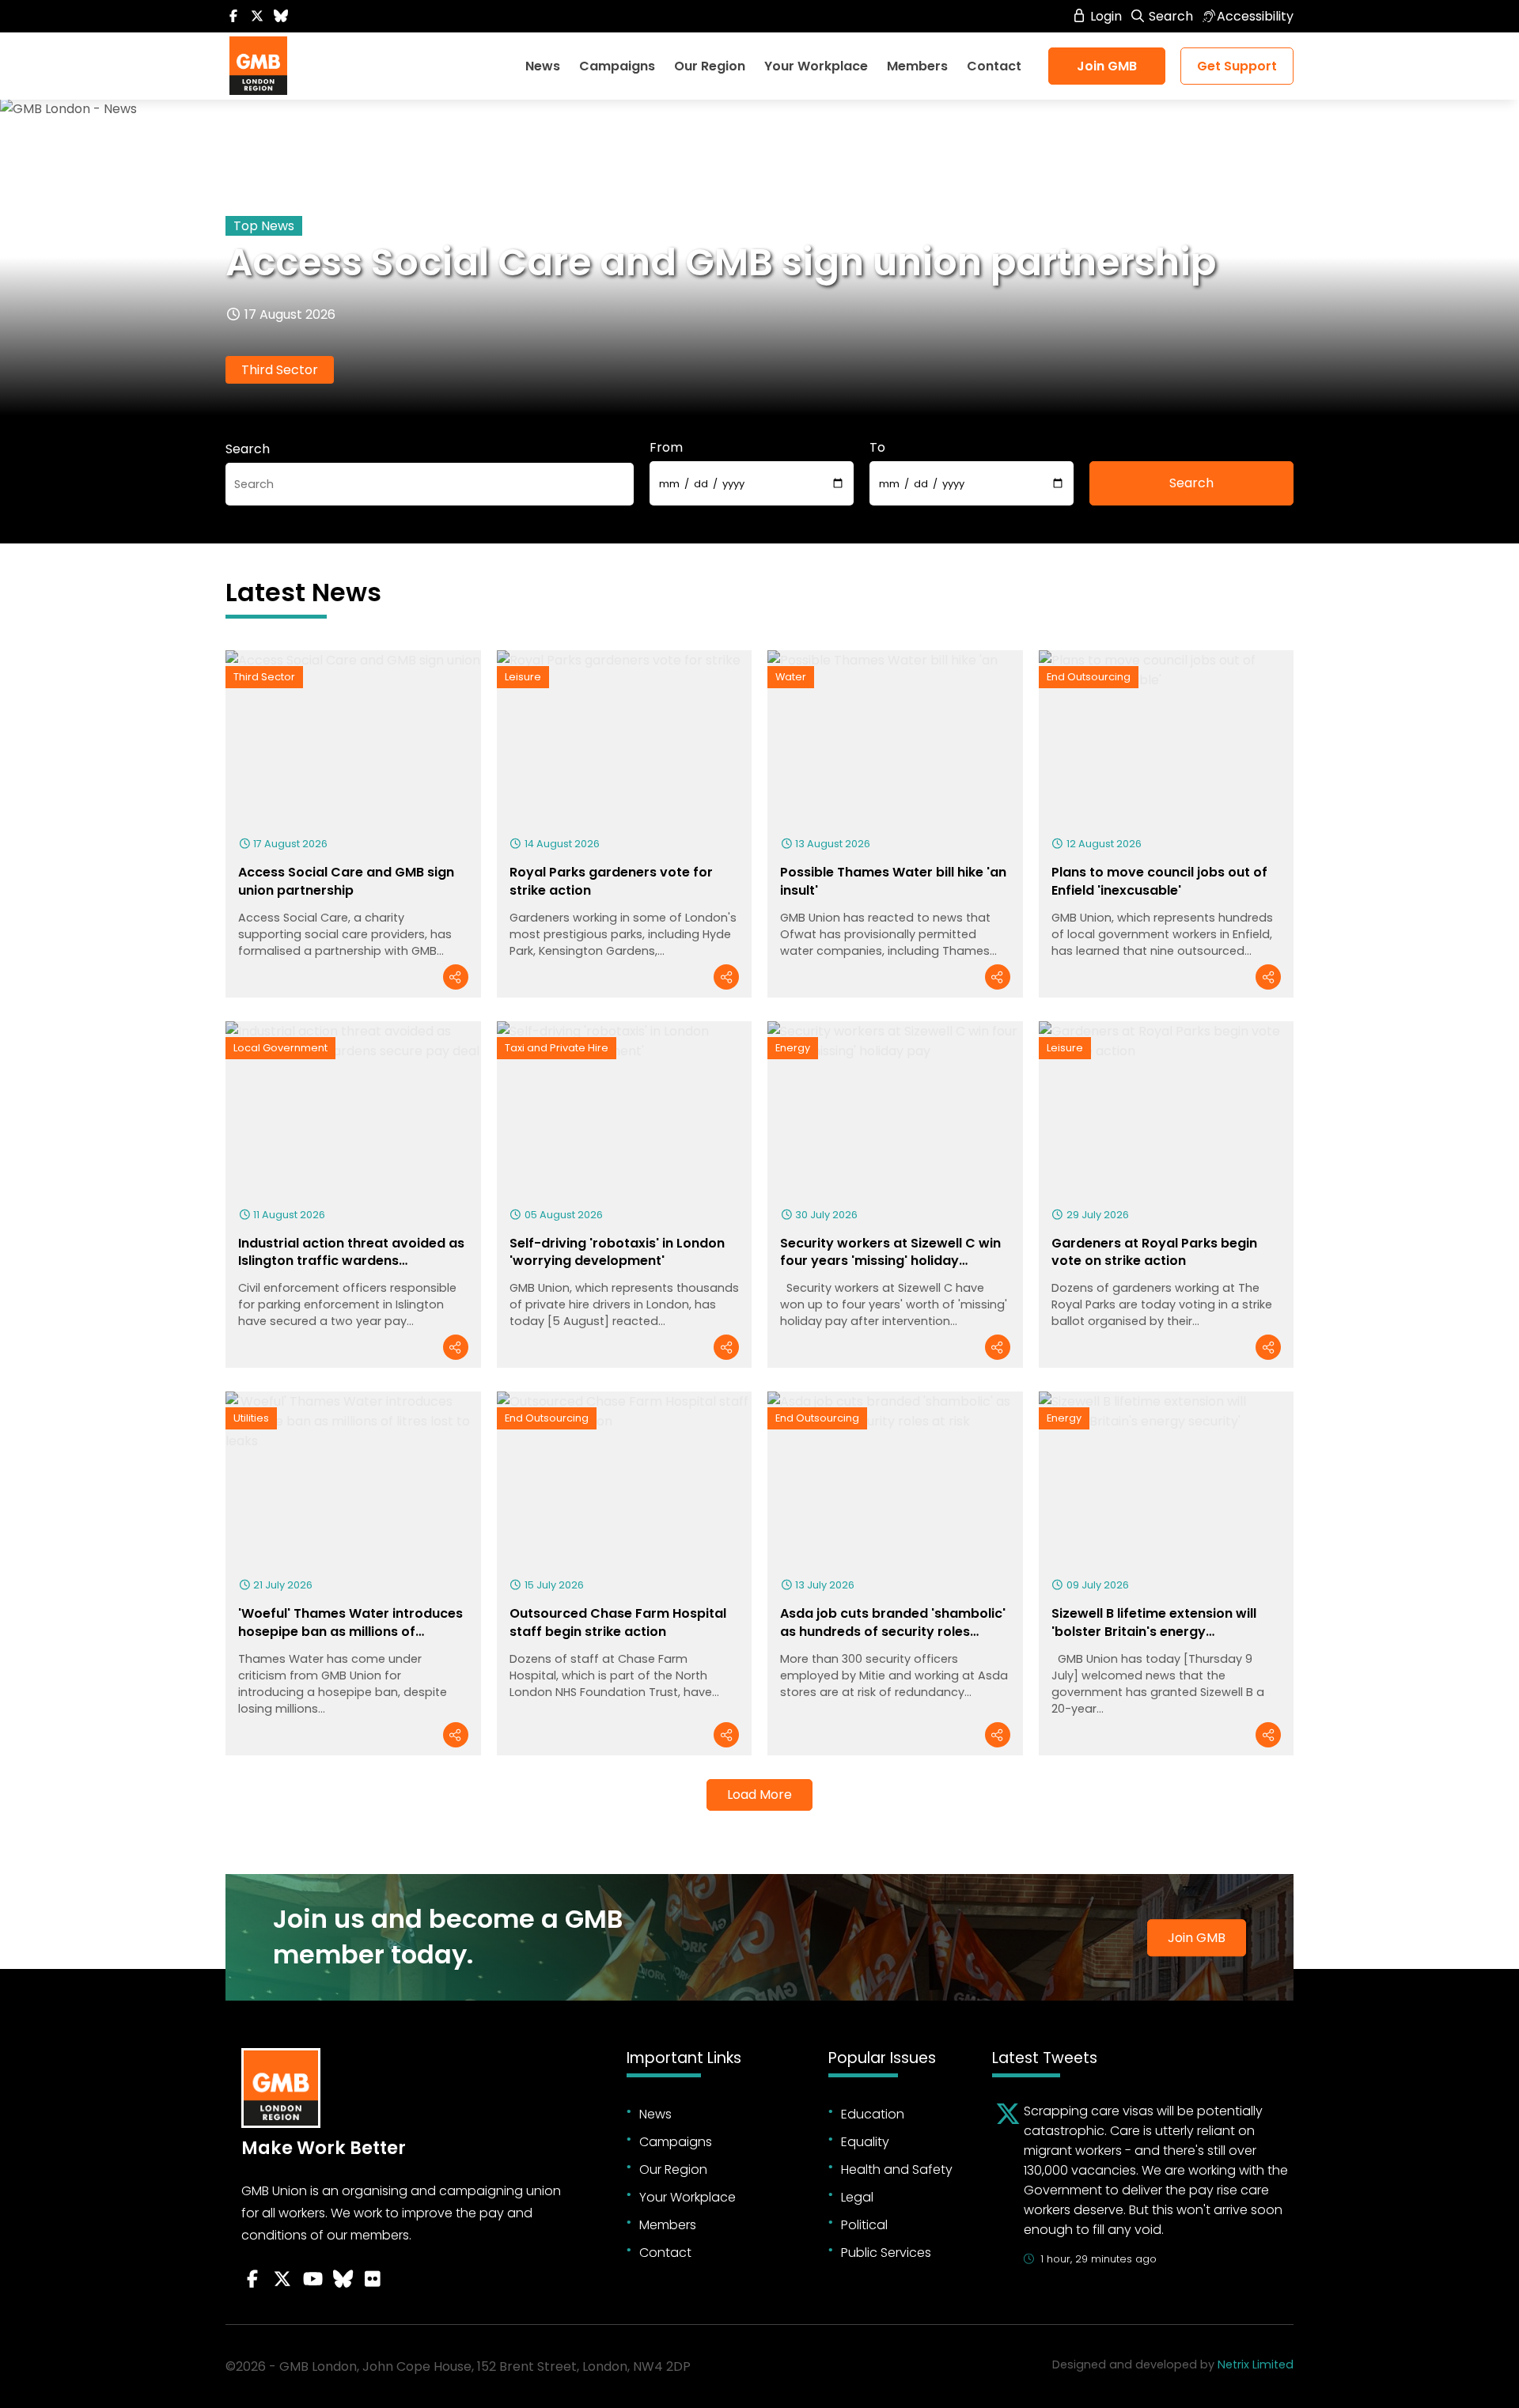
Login (1104, 16)
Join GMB (1107, 66)
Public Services (886, 2253)
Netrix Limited (1256, 2364)
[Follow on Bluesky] (281, 16)
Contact (994, 66)
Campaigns (617, 66)
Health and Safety (897, 2169)
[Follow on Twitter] (257, 16)
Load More (759, 1795)
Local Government (280, 1048)
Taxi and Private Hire (557, 1048)
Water (791, 677)
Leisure (523, 677)
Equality (865, 2142)
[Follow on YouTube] (313, 2279)
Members (917, 66)
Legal (857, 2197)
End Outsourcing (1089, 677)
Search (1169, 16)
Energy (793, 1048)
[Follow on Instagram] (373, 2279)
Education (873, 2114)
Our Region (710, 66)
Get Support (1237, 66)
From (666, 447)
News (543, 66)
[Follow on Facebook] (233, 16)
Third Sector (280, 370)
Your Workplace (816, 66)
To (877, 447)
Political (864, 2225)
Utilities (251, 1418)
